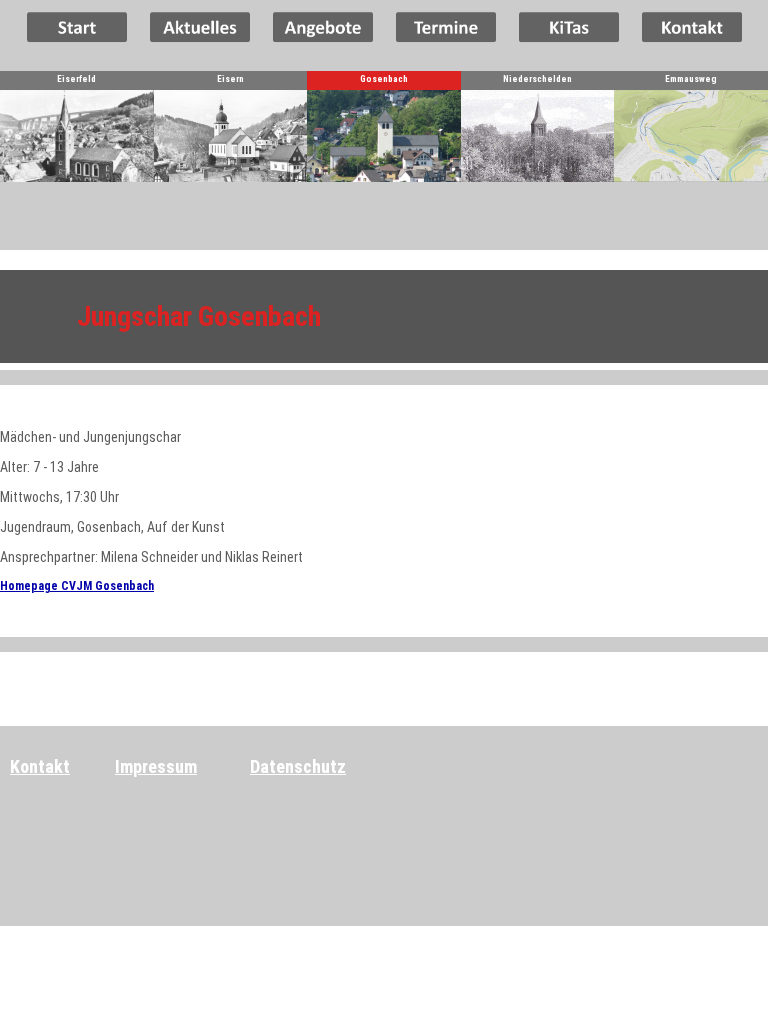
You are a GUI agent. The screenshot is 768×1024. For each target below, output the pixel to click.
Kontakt (40, 766)
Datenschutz (298, 766)
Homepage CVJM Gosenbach (77, 586)
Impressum (156, 766)
